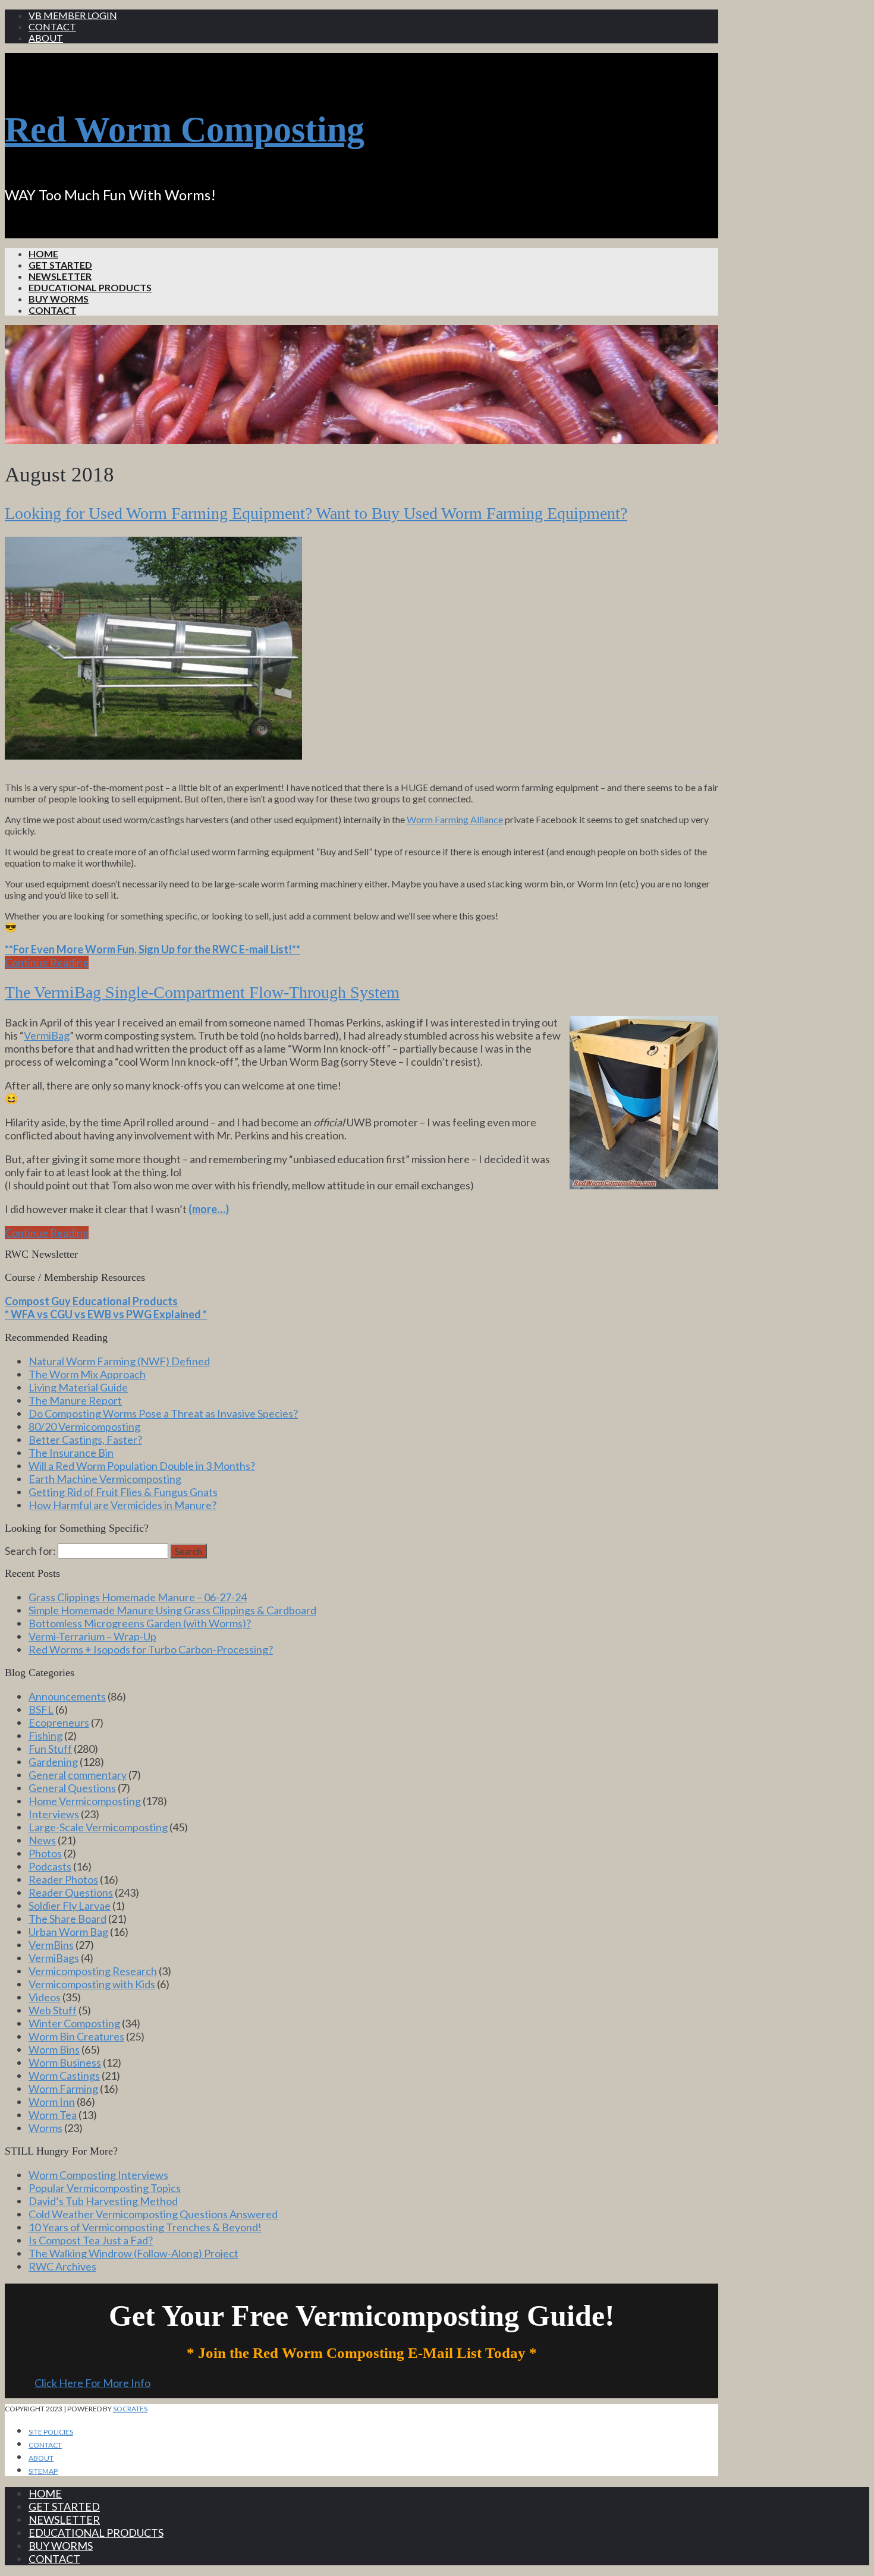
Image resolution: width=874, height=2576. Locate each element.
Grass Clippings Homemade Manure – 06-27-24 (138, 1597)
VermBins (51, 1945)
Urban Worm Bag (68, 1932)
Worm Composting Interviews (98, 2175)
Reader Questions (71, 1892)
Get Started (60, 265)
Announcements (67, 1696)
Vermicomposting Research (93, 1971)
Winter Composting (74, 2023)
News (42, 1840)
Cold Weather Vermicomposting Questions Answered (153, 2214)
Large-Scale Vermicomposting (98, 1827)
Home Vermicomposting (85, 1801)
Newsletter (60, 276)
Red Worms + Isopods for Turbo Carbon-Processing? (151, 1649)
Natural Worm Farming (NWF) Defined (119, 1361)
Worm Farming (63, 2089)
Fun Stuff (50, 1749)
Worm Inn (52, 2102)
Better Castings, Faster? (85, 1440)
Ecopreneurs (59, 1722)
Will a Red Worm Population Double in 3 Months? (142, 1466)
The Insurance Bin (71, 1453)
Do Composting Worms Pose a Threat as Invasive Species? (163, 1413)
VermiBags (54, 1958)
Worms (45, 2128)
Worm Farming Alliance (455, 819)
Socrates (130, 2409)
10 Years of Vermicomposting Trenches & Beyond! (145, 2227)
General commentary (78, 1775)
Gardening (53, 1762)
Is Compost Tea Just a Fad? (91, 2240)
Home (43, 253)
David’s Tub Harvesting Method (103, 2201)
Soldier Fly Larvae (70, 1906)
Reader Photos (63, 1879)
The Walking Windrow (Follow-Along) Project (133, 2253)
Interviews (54, 1814)
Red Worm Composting (185, 130)
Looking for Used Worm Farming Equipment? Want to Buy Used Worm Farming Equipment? (316, 513)
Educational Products (90, 287)
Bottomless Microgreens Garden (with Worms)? (140, 1623)
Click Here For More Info (92, 2383)
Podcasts (50, 1866)
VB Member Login (73, 15)
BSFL (41, 1709)
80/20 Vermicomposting (84, 1426)
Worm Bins (54, 2049)
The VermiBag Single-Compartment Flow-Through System (202, 992)
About (46, 38)
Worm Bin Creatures (76, 2036)
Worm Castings (64, 2076)
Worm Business (65, 2062)
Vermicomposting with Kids (92, 1984)
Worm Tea (53, 2115)
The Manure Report (75, 1400)
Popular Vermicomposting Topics (105, 2188)
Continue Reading (47, 962)
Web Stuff (53, 2010)
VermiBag (47, 1035)
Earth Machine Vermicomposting (105, 1479)
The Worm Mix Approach (87, 1374)
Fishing (45, 1736)
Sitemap (43, 2471)
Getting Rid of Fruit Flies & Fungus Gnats (123, 1492)
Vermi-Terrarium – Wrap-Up (92, 1636)
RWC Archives (62, 2266)
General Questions (72, 1788)
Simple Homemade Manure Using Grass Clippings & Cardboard (172, 1610)
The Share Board (67, 1919)
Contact (52, 26)
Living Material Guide (78, 1387)
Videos (45, 1997)
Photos (45, 1853)
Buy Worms (59, 299)
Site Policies (51, 2432)
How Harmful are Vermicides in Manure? (122, 1505)
